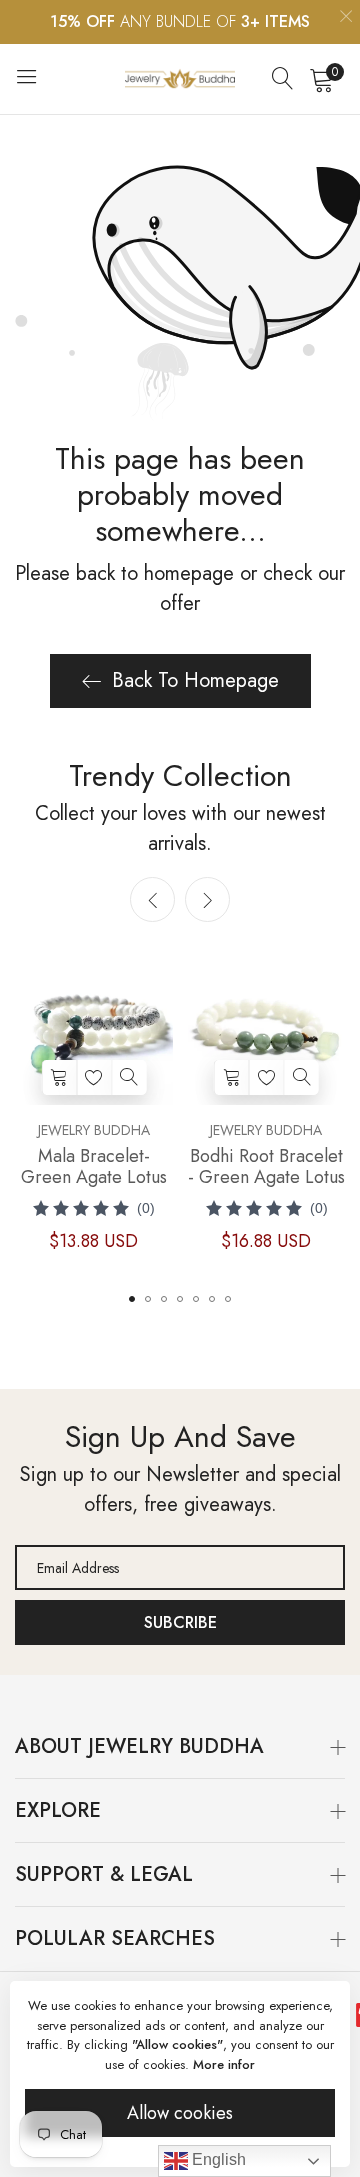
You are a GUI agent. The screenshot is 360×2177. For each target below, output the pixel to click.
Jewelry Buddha (94, 1130)
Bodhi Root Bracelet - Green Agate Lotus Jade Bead (266, 1167)
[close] (346, 18)
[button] (207, 899)
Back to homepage (195, 680)
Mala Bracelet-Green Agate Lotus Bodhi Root (94, 1167)
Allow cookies (180, 2113)
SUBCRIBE (180, 1622)
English (217, 2159)
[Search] (283, 79)
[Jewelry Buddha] (180, 78)
